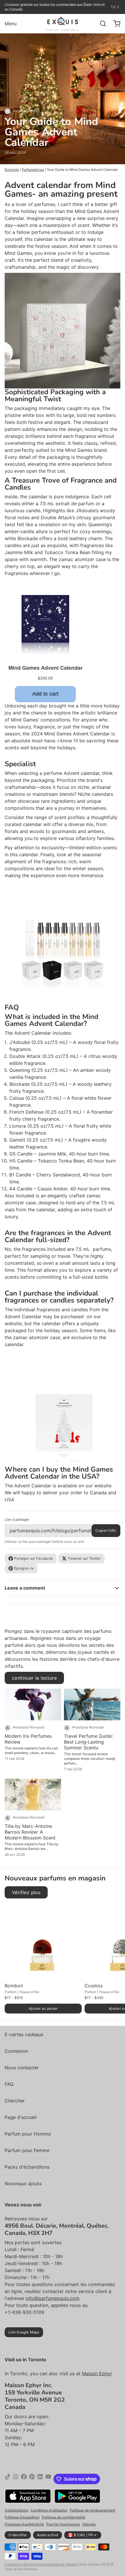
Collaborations (16, 2510)
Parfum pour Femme (27, 2150)
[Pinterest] (32, 2479)
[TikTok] (8, 2479)
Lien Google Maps (24, 2332)
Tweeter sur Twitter (84, 1558)
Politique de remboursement (92, 2510)
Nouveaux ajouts (23, 2183)
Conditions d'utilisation (49, 2510)
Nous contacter (22, 2068)
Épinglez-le (24, 1568)
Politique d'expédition (22, 2517)
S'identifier (18, 2535)
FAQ (9, 2084)
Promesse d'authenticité (24, 2524)
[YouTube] (48, 2479)
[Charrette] (115, 24)
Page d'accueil (21, 2117)
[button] (43, 2009)
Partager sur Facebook (34, 1558)
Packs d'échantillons (27, 2167)
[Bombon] (43, 1942)
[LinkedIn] (40, 2479)
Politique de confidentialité (64, 2517)
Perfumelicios (33, 170)
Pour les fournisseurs (63, 2524)
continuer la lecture (34, 1678)
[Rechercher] (101, 24)
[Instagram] (16, 2479)
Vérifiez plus (26, 1892)
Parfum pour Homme (28, 2134)
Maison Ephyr (97, 2373)
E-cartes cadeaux (24, 2034)
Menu (11, 24)
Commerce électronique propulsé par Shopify (41, 2564)
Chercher (15, 2101)
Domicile (12, 170)
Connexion (16, 2051)
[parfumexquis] (63, 24)
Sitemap (89, 2524)
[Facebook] (24, 2479)
